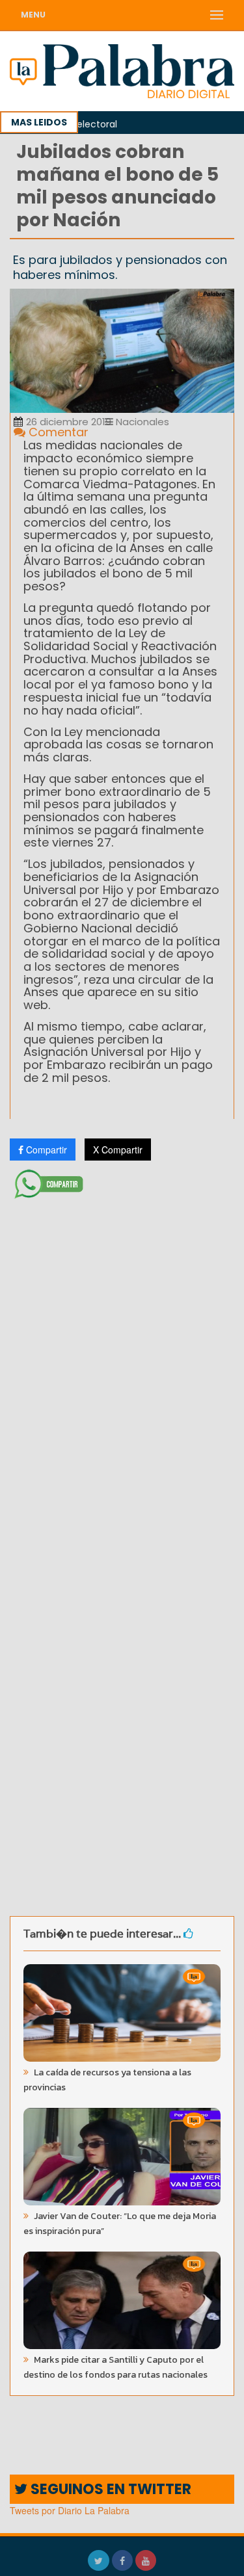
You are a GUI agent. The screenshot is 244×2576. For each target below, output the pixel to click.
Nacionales (141, 422)
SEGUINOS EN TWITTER (109, 2489)
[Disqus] (122, 1376)
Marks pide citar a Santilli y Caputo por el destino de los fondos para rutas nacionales (115, 2367)
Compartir (45, 1150)
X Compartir (118, 1150)
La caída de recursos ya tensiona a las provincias (107, 2080)
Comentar (57, 432)
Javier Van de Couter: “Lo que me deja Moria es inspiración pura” (120, 2224)
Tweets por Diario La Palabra (70, 2510)
